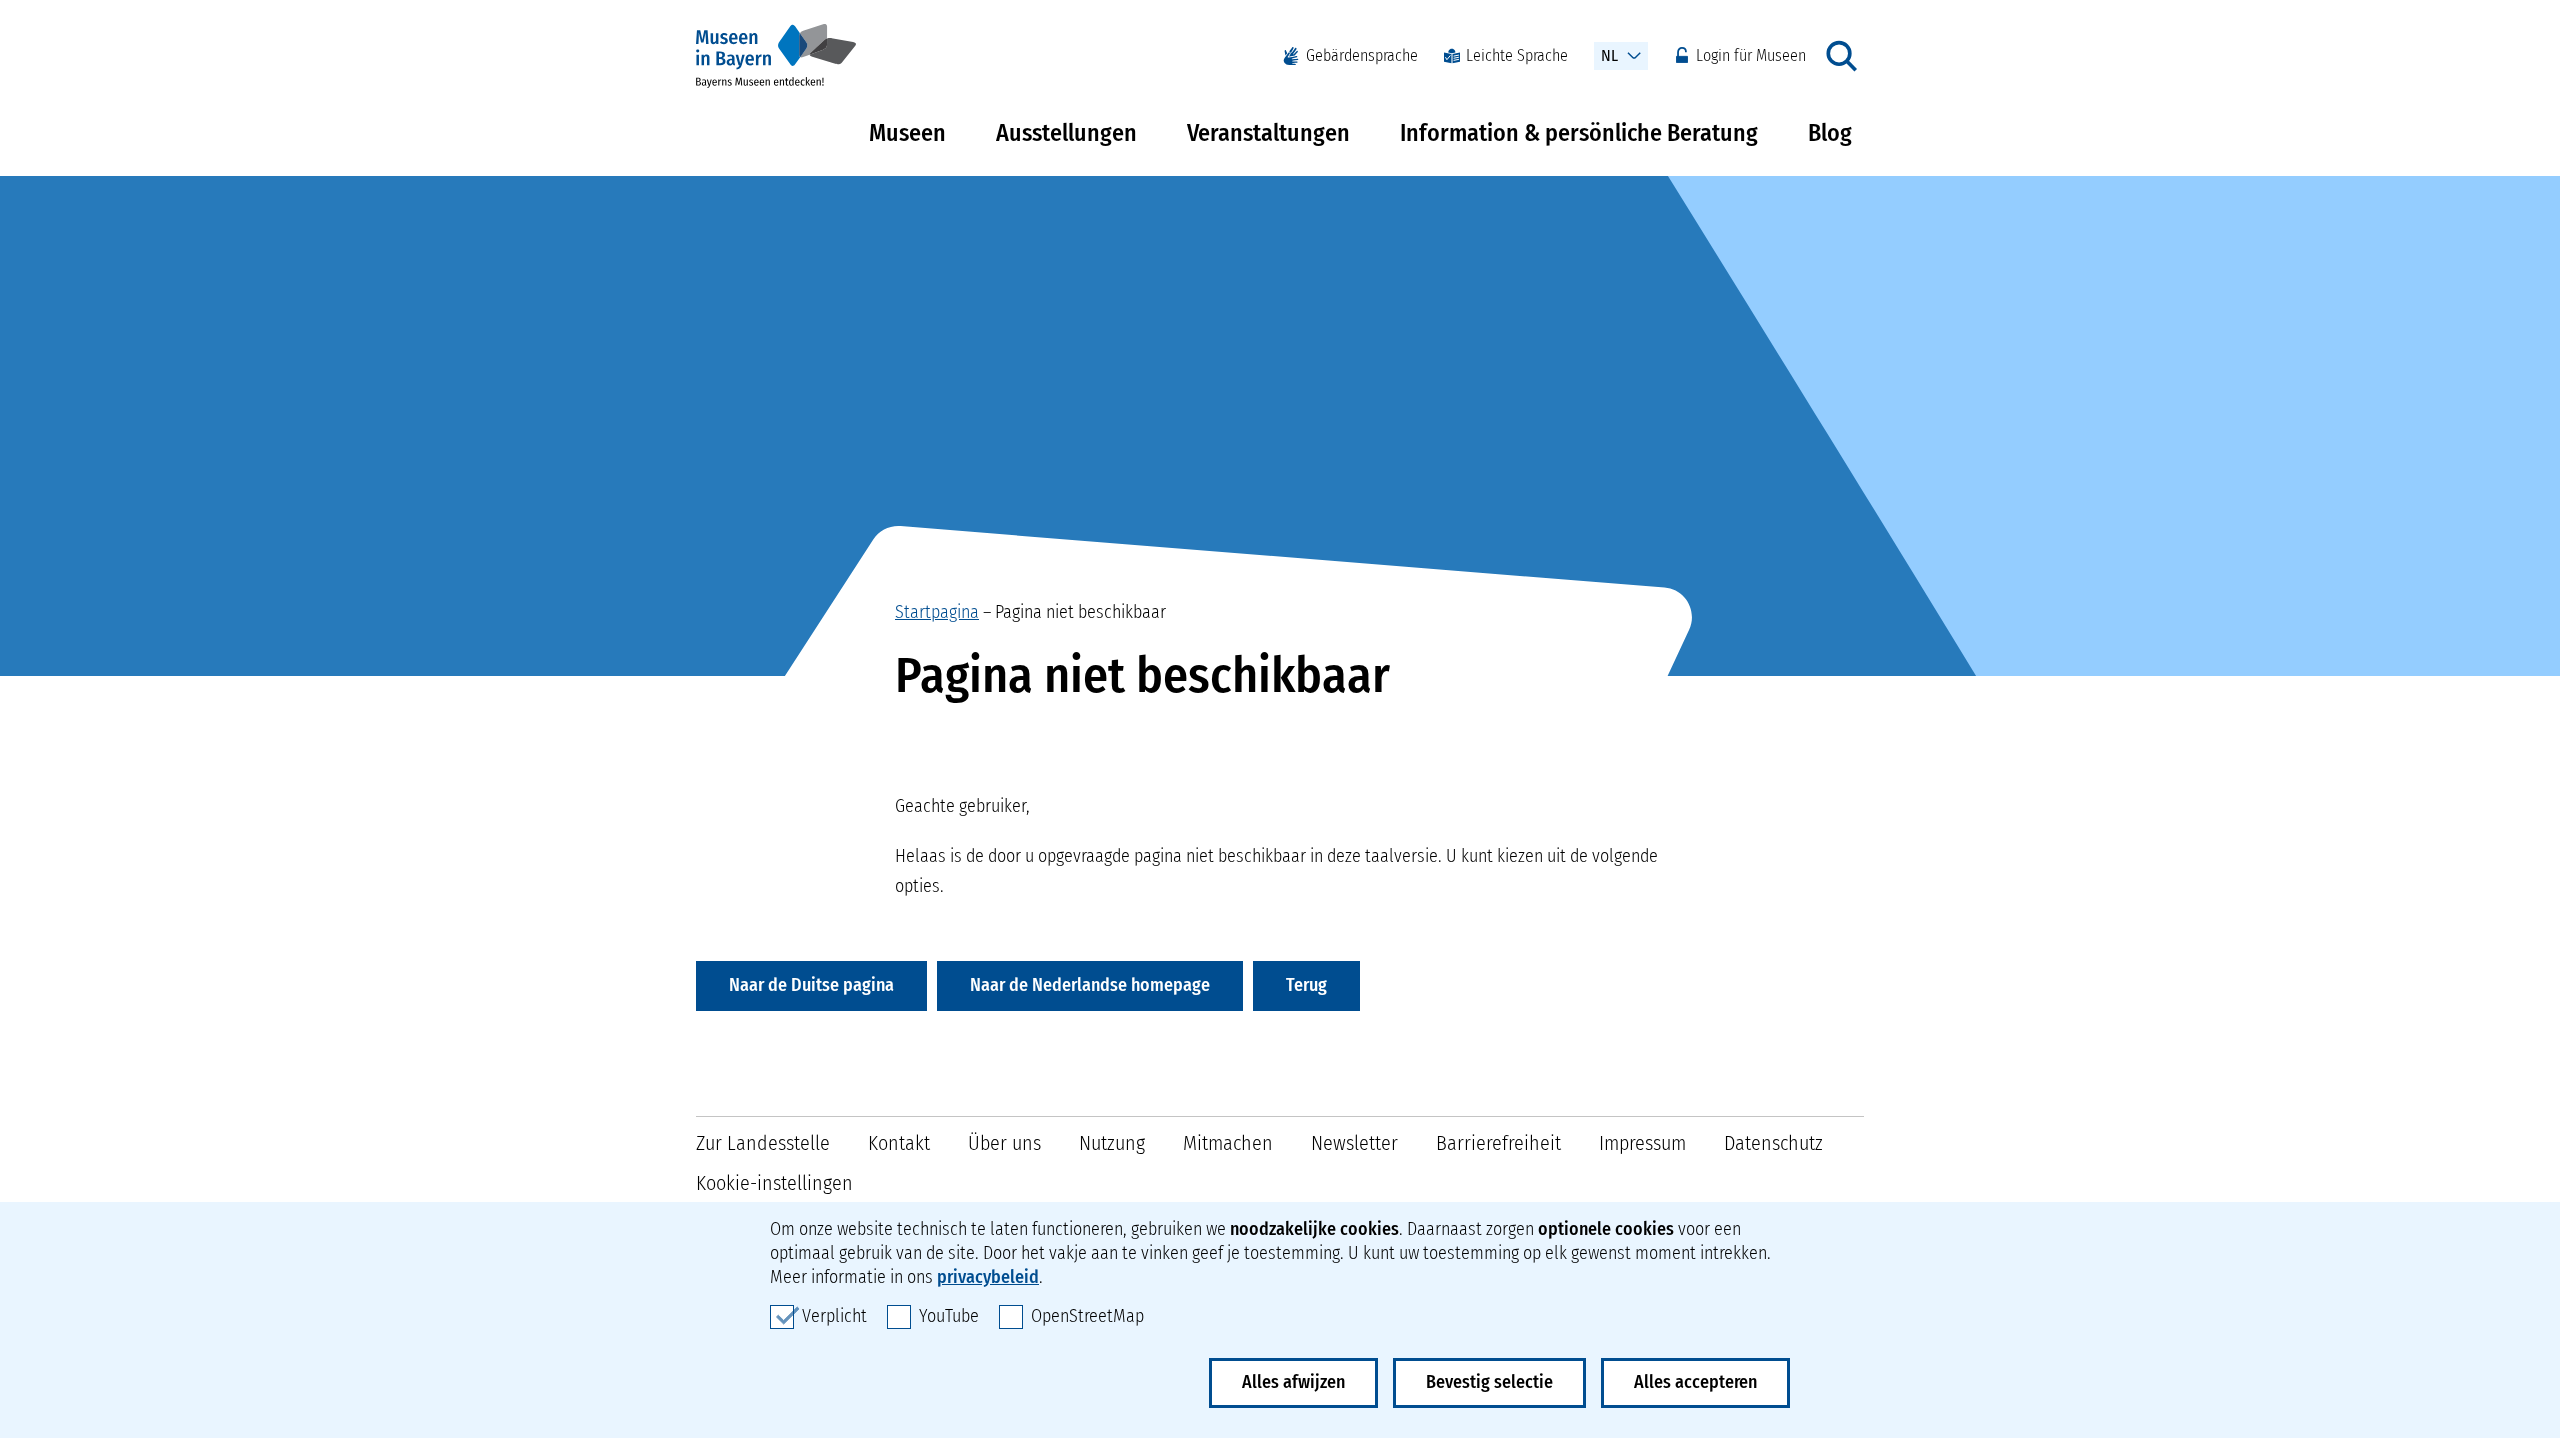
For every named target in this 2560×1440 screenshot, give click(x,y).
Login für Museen (1751, 55)
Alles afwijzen (1293, 1382)
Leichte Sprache (1517, 55)
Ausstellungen (1066, 133)
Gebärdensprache (1362, 55)
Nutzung (1112, 1143)
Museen (907, 133)
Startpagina (937, 612)
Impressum (1642, 1143)
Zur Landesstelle (763, 1143)
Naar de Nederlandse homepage (1090, 985)
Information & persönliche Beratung (1579, 133)
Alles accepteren (1695, 1382)
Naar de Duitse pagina (811, 985)
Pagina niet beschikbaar (1080, 612)
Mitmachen (1228, 1143)
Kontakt (899, 1143)
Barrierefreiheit (1498, 1143)
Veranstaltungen (1268, 133)
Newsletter (1354, 1143)
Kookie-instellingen (774, 1183)
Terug (1306, 985)
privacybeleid (988, 1277)
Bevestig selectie (1489, 1382)
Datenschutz (1773, 1143)
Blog (1830, 133)
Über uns (1004, 1143)
